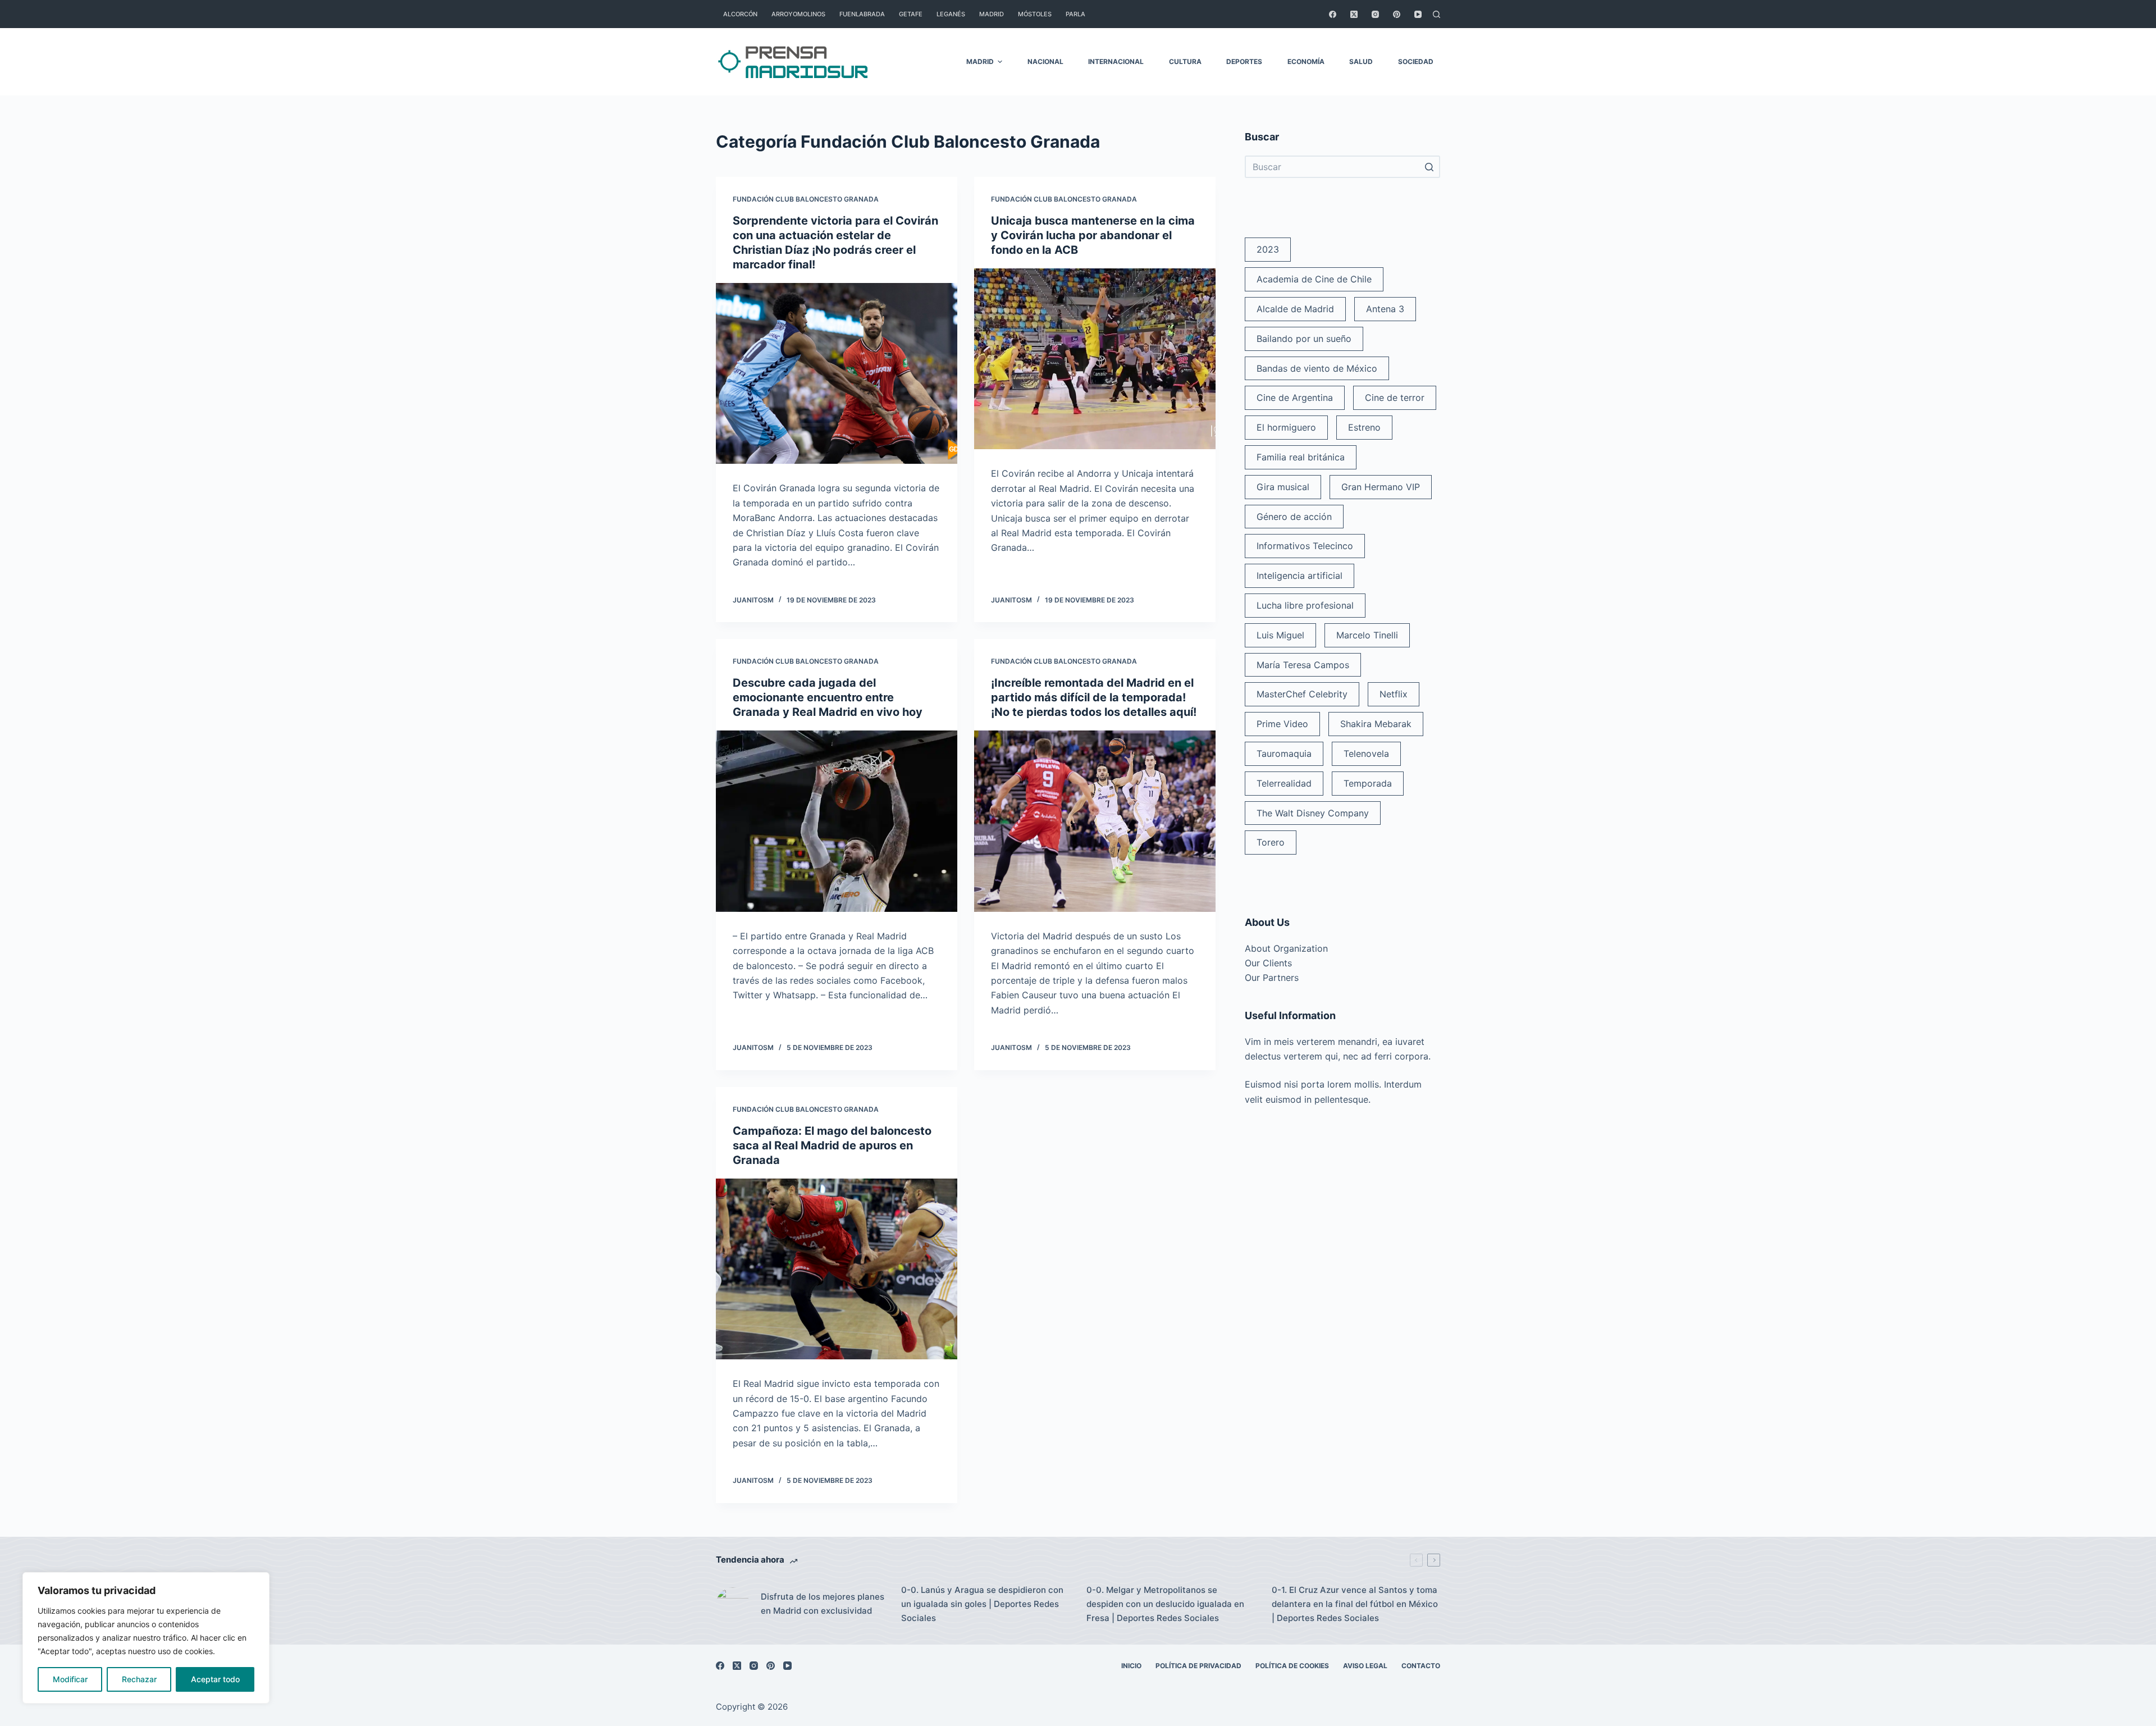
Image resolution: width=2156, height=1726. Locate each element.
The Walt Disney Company (1313, 813)
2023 (1268, 249)
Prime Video (1282, 724)
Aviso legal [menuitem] (1365, 1666)
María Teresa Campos (1303, 665)
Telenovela (1366, 754)
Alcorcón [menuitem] (740, 14)
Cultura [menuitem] (1185, 61)
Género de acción (1294, 517)
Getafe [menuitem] (911, 14)
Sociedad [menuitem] (1416, 61)
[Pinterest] (1397, 14)
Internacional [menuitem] (1116, 61)
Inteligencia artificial (1299, 576)
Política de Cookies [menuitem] (1292, 1666)
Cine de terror (1395, 398)
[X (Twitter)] (1354, 14)
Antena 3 (1385, 309)
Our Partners (1272, 978)
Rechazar (139, 1679)
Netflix (1394, 694)
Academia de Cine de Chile (1314, 279)
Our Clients (1268, 963)
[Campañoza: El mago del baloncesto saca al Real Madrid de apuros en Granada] (837, 1269)
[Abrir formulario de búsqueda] (1436, 14)
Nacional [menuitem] (1045, 61)
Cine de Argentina (1295, 398)
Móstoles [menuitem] (1035, 14)
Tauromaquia (1284, 754)
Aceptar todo (215, 1679)
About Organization (1286, 948)
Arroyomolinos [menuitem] (798, 14)
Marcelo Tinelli (1367, 635)
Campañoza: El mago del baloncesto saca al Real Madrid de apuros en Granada (832, 1145)
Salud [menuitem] (1361, 61)
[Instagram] (1375, 14)
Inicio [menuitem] (1131, 1666)
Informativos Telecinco (1305, 546)
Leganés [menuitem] (951, 14)
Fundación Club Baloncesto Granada (806, 199)
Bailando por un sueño (1304, 339)
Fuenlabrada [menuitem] (862, 14)
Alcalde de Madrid (1295, 309)
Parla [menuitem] (1075, 14)
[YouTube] (1418, 14)
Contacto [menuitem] (1421, 1666)
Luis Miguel (1280, 635)
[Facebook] (1333, 14)
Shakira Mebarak (1376, 724)
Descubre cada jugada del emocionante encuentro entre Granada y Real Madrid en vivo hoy (828, 697)
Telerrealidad (1284, 783)
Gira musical (1283, 487)
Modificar (70, 1679)
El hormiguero (1286, 427)
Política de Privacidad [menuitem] (1198, 1666)
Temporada (1368, 783)
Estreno (1364, 427)
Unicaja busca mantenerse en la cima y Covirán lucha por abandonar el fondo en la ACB (1093, 235)
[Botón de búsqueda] (1429, 167)
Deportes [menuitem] (1244, 61)
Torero (1271, 842)
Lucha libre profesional (1305, 605)
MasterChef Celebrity (1302, 694)
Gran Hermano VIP (1381, 487)
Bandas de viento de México (1317, 368)
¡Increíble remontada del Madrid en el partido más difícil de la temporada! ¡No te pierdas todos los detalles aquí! (1094, 697)
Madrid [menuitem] (992, 14)
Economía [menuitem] (1306, 61)
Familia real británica (1301, 457)
